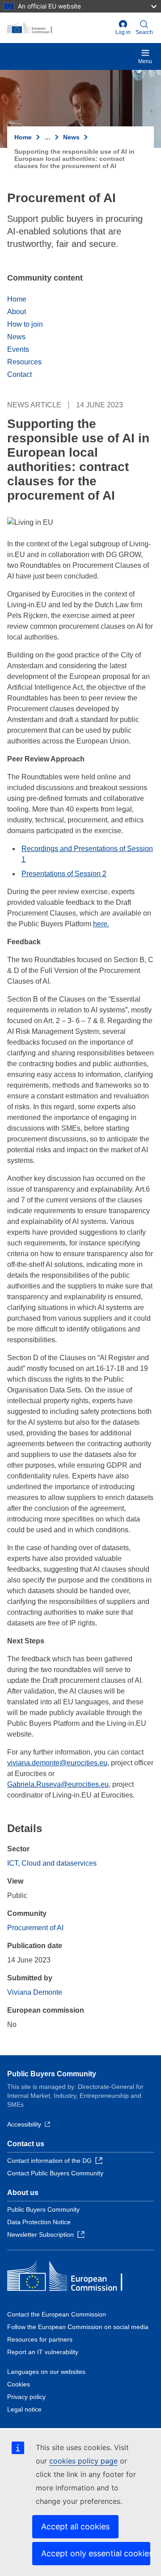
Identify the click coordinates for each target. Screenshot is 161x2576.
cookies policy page (83, 2461)
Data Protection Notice (39, 2222)
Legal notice (24, 2409)
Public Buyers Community (52, 2074)
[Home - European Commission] (59, 28)
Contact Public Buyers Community (55, 2173)
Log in (123, 32)
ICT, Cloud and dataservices (52, 1863)
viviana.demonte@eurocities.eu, (58, 1763)
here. (101, 924)
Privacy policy (26, 2397)
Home (23, 137)
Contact (19, 374)
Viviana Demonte (35, 1992)
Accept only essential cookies (96, 2553)
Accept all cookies (75, 2526)
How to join (25, 324)
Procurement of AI (35, 1928)
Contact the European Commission (57, 2314)
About (17, 312)
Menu (145, 61)
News (71, 137)
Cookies (19, 2384)
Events (18, 349)
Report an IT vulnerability (43, 2352)
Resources (24, 362)
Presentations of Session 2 (64, 874)
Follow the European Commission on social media (78, 2327)
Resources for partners (40, 2339)
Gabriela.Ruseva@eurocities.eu (58, 1784)
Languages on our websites (46, 2372)
